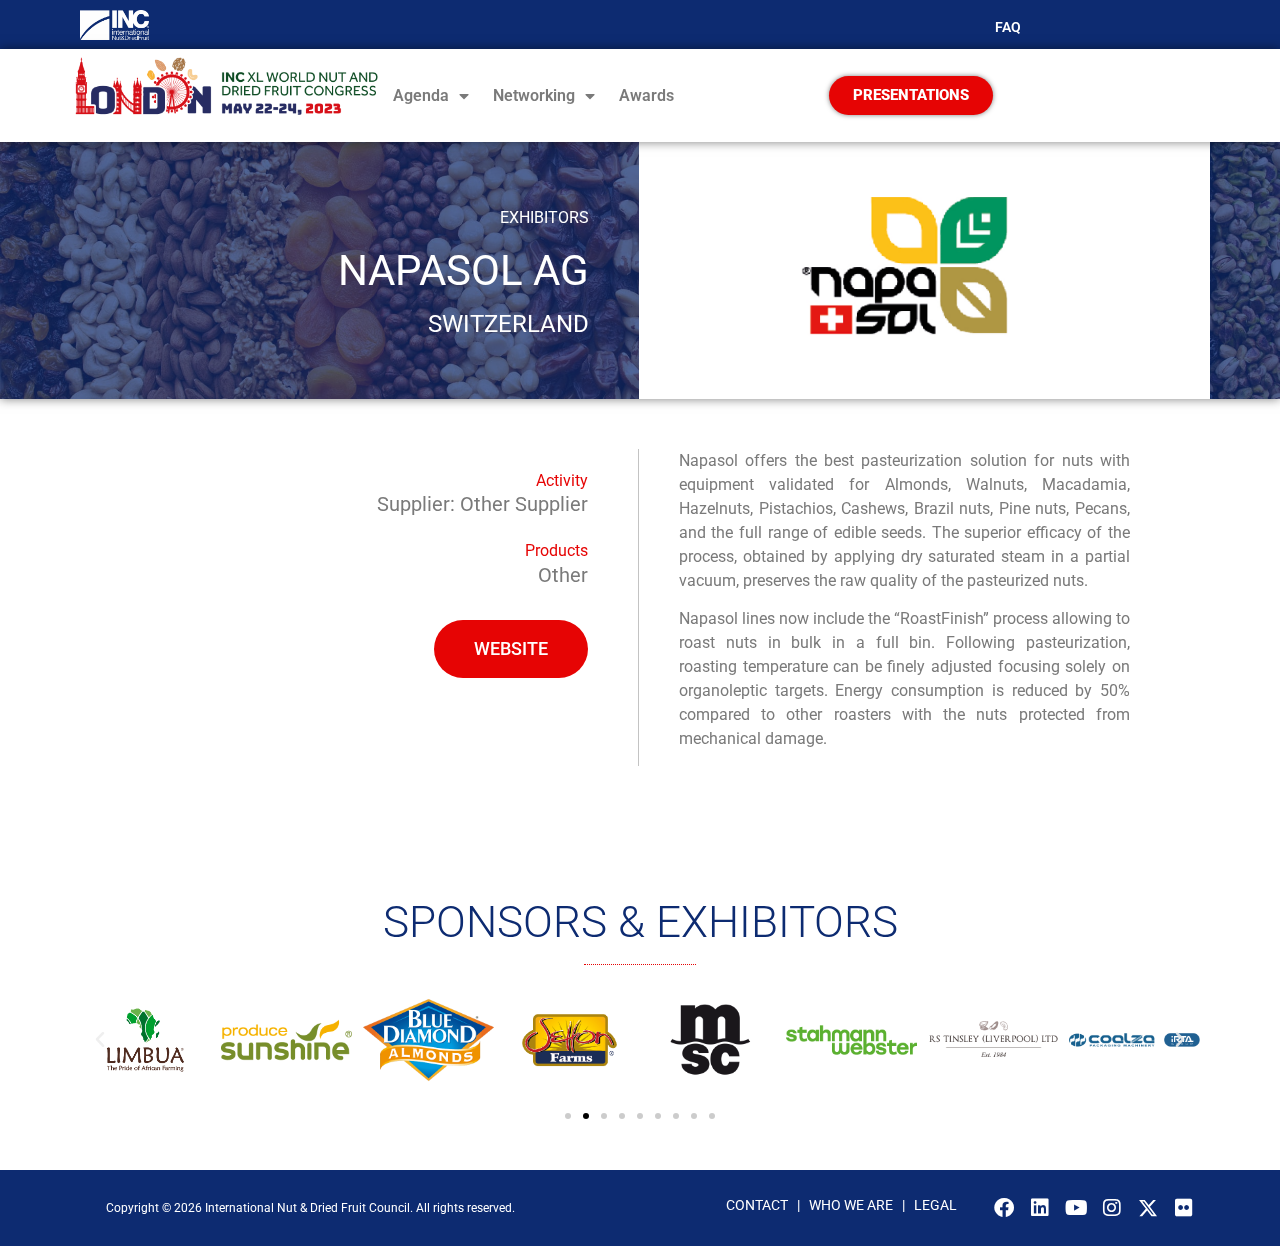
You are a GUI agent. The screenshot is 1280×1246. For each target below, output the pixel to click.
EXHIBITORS (544, 217)
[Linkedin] (1040, 1208)
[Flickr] (1184, 1208)
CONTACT (757, 1205)
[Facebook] (1004, 1208)
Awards (646, 95)
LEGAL (935, 1205)
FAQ (1008, 27)
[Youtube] (1076, 1208)
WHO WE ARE (852, 1205)
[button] (100, 1040)
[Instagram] (1112, 1208)
